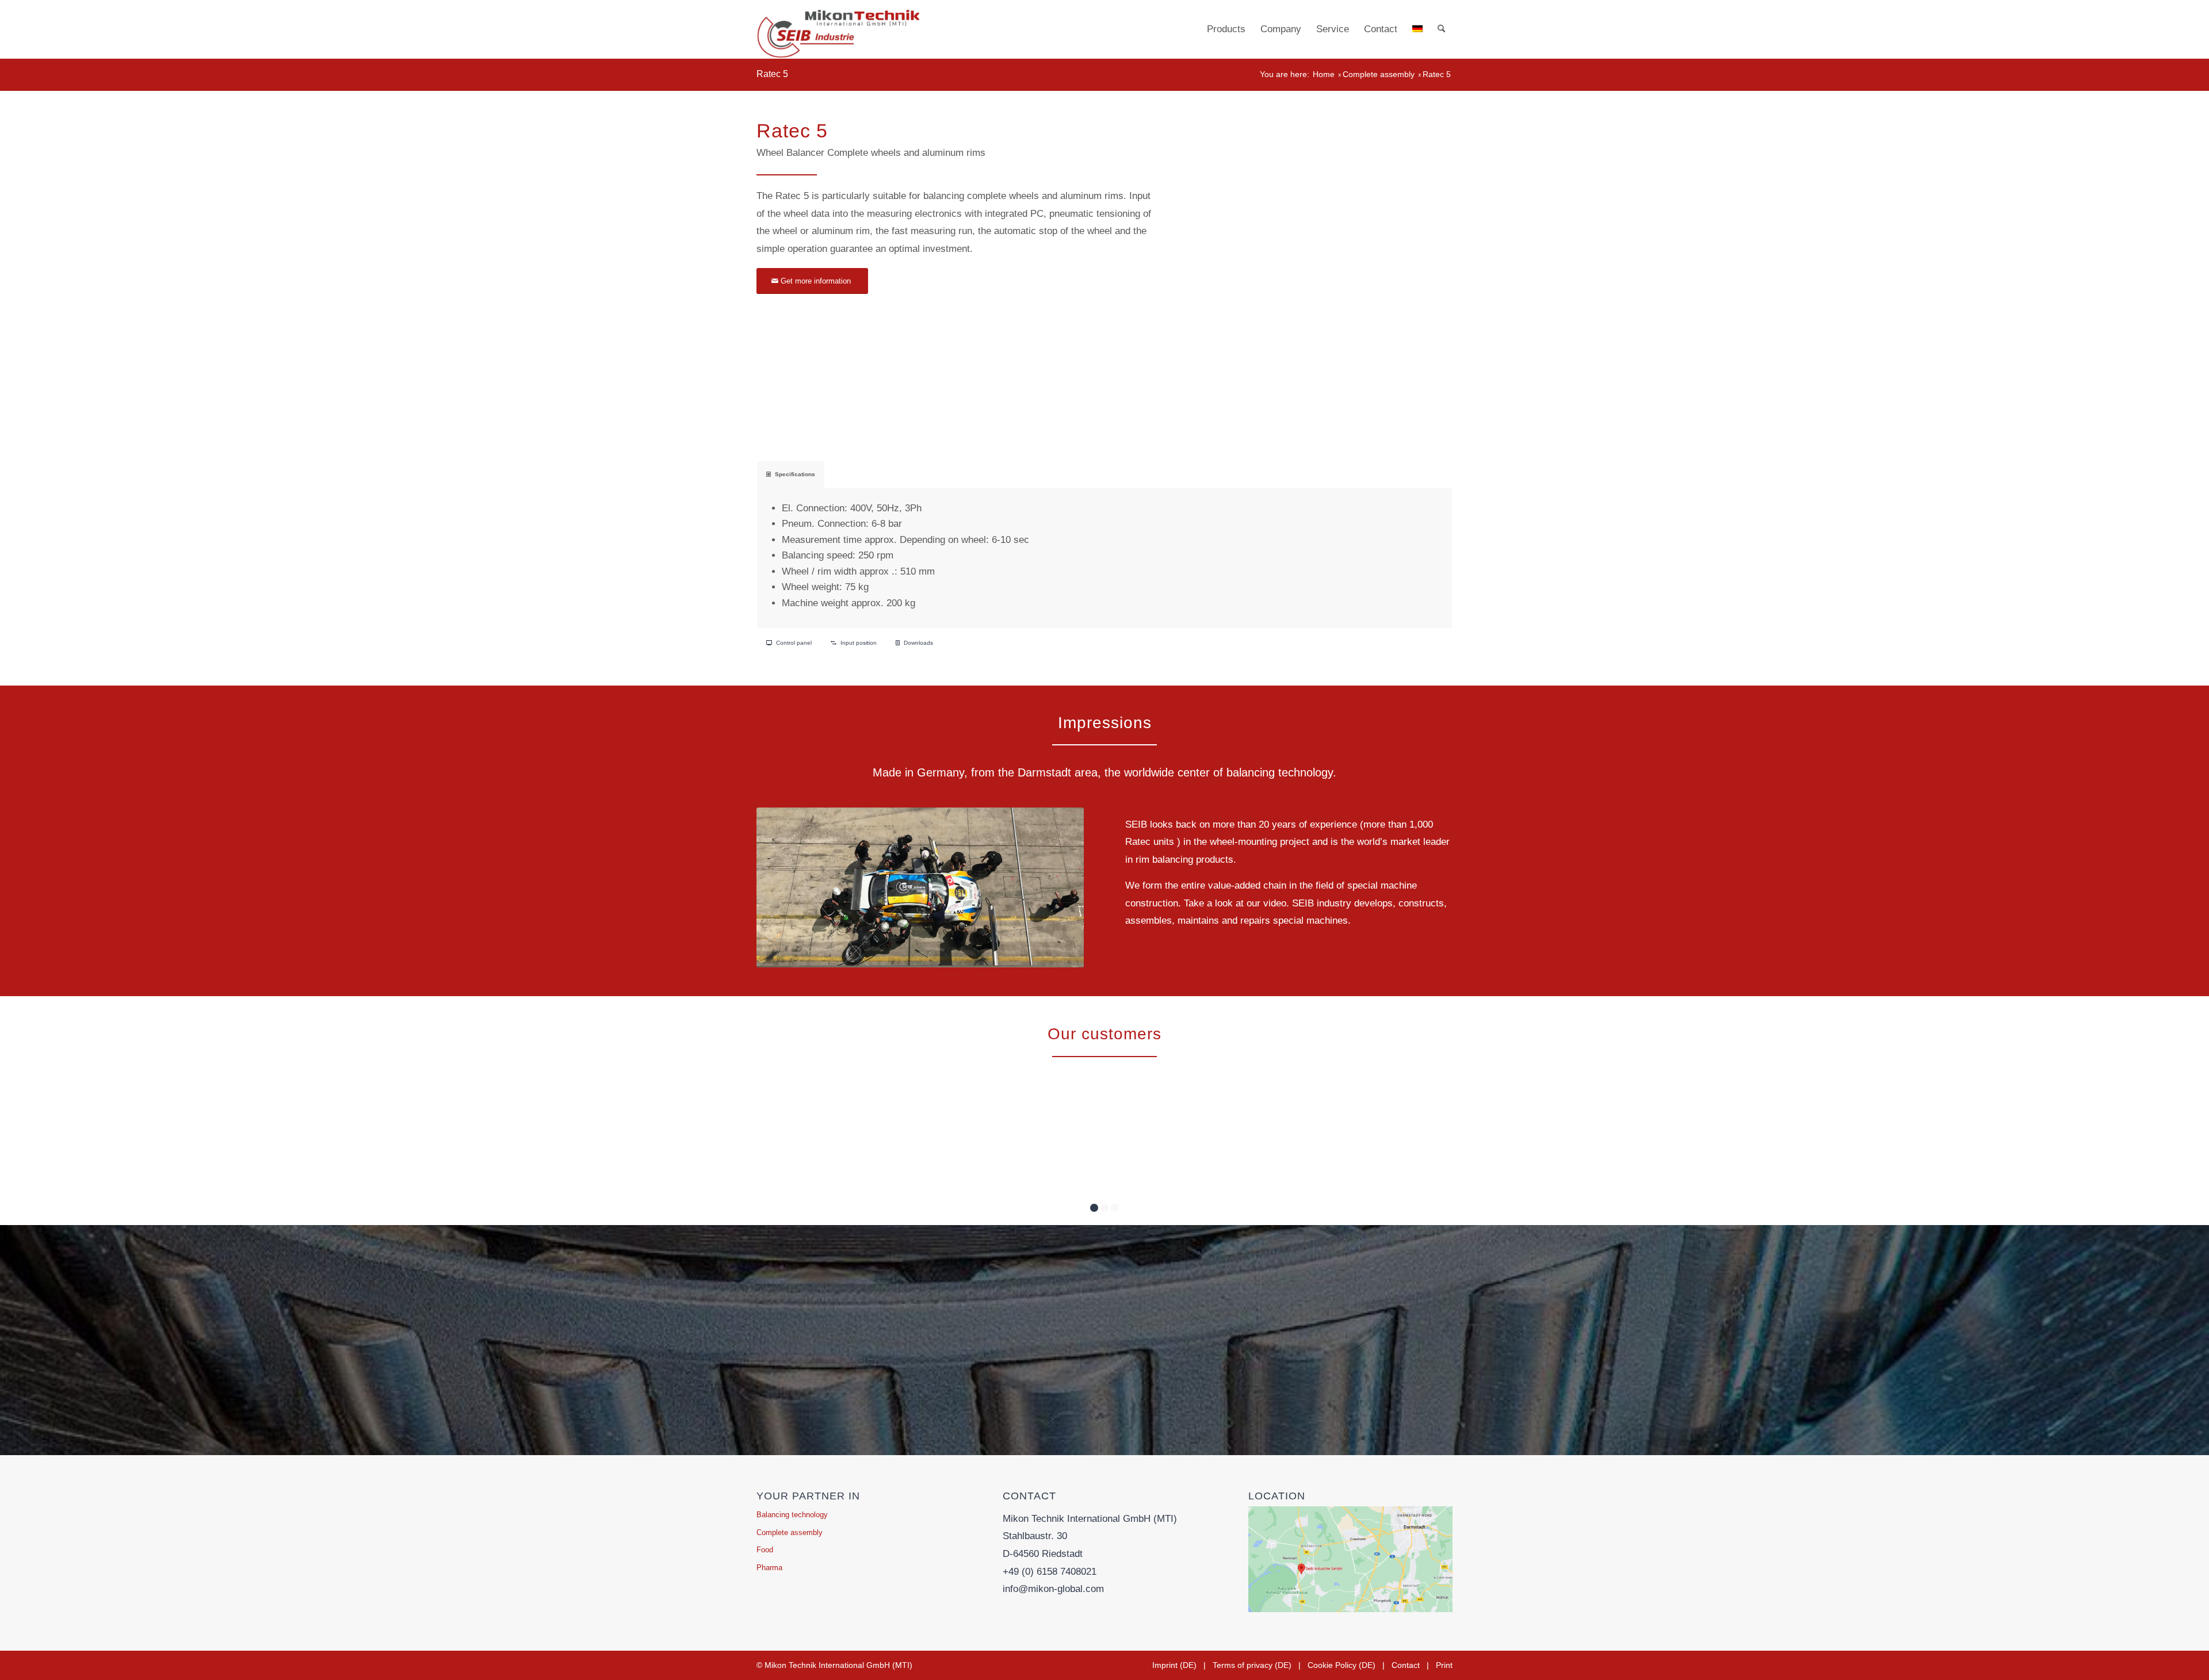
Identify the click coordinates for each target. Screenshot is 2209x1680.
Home (1324, 74)
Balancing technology (792, 1515)
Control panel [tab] (794, 643)
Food (765, 1550)
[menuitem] (1226, 29)
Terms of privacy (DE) (1252, 1665)
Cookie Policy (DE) (1342, 1665)
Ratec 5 (772, 74)
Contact (1406, 1665)
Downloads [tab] (918, 643)
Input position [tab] (859, 643)
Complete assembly (1379, 74)
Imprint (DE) (1174, 1665)
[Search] (1441, 29)
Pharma (769, 1568)
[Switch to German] (1417, 29)
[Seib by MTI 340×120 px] (838, 29)
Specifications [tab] (795, 474)
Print (1444, 1665)
